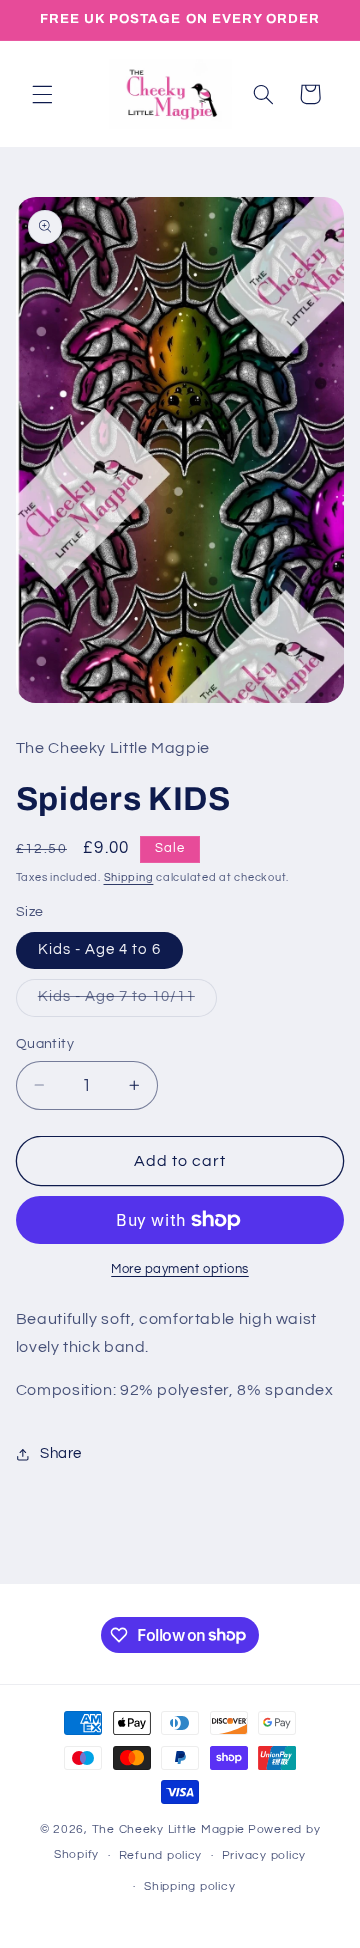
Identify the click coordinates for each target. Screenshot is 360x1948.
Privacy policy (264, 1855)
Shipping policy (189, 1886)
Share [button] (61, 1453)
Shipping (129, 877)
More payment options (180, 1269)
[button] (42, 94)
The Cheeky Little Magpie (169, 1829)
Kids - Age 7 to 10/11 (127, 1002)
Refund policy (161, 1855)
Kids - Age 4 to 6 (99, 949)
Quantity (45, 1044)
